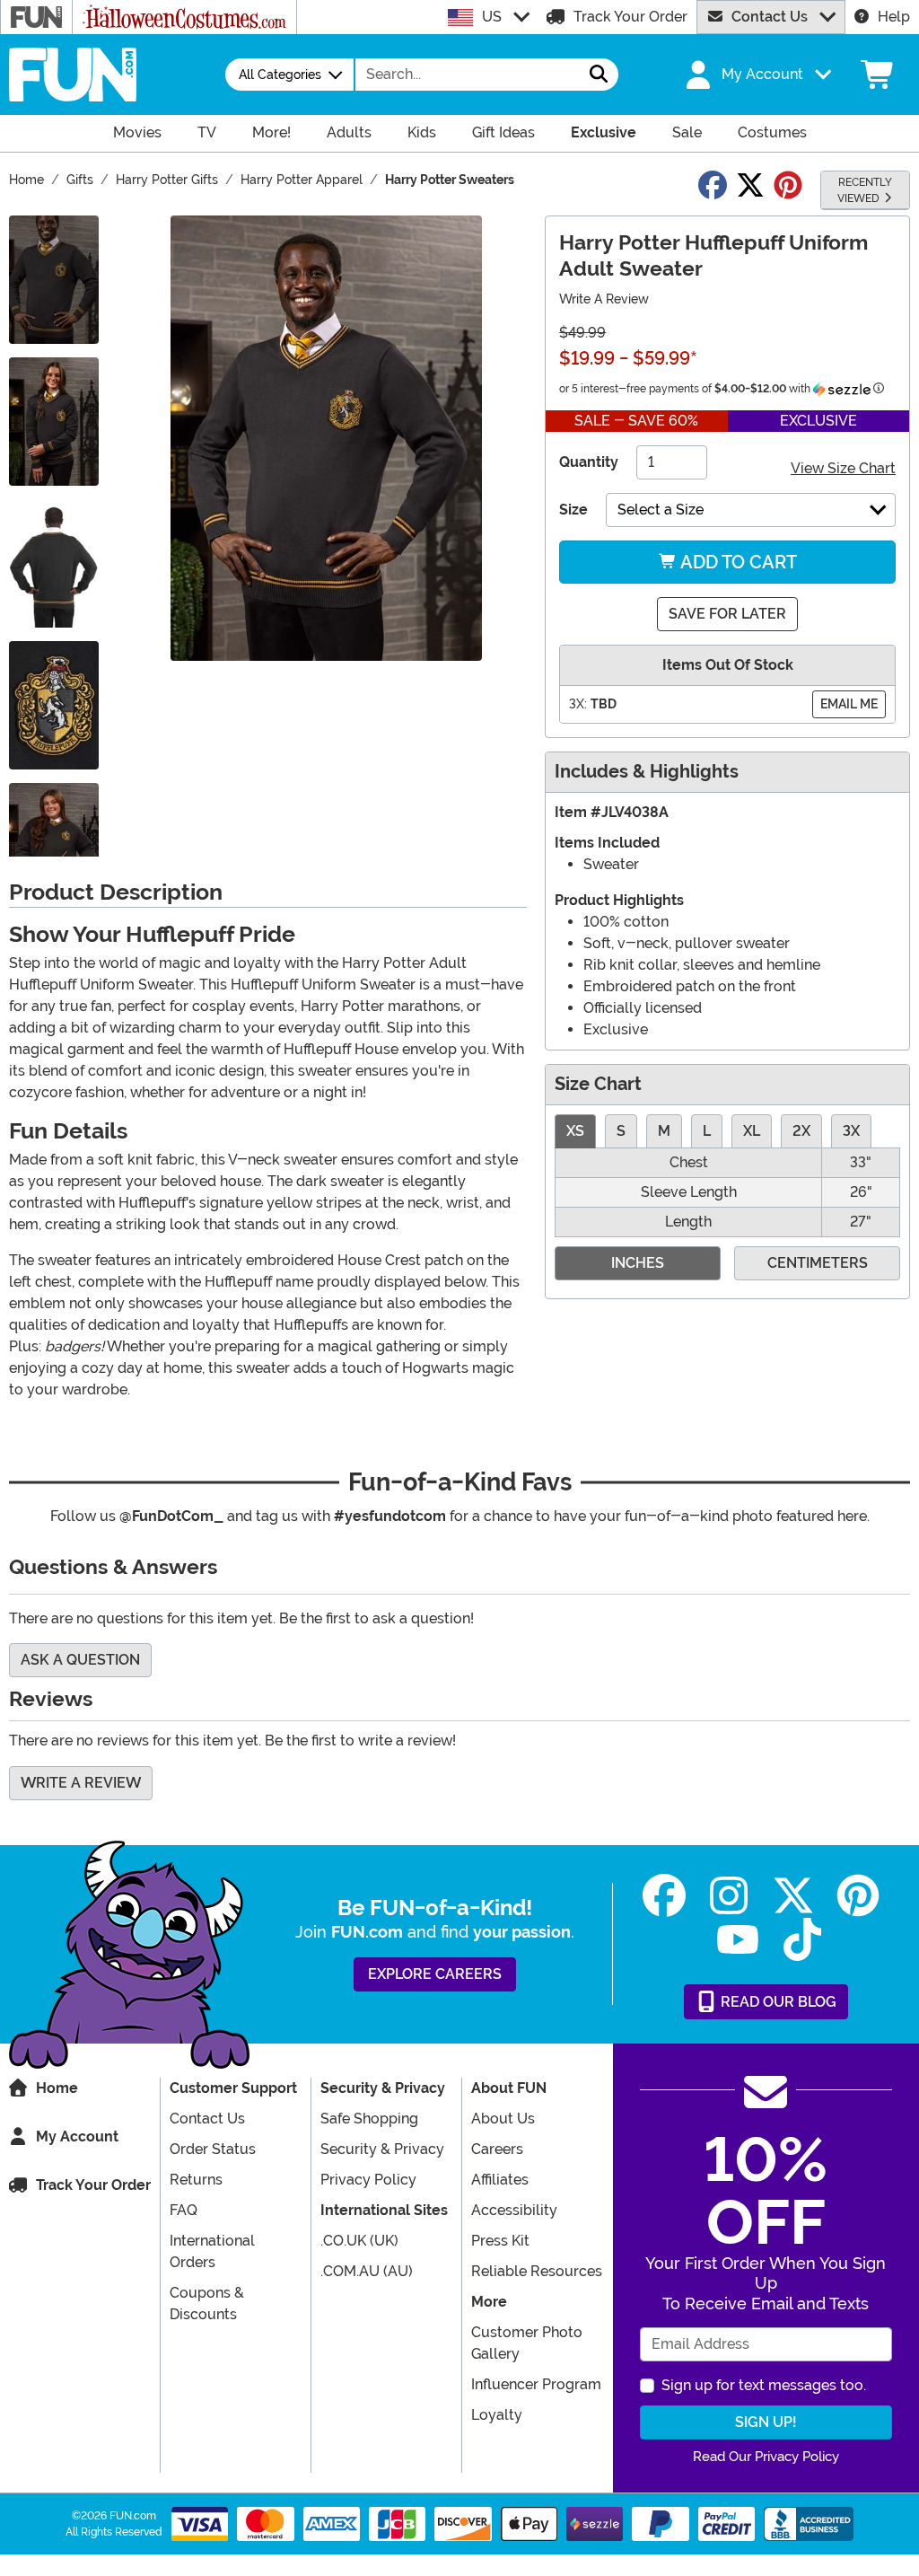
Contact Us (770, 17)
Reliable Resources (537, 2271)
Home (57, 2088)
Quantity (589, 462)
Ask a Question (80, 1660)
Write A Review (604, 299)
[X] (793, 1896)
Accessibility (514, 2210)
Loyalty (497, 2415)
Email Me (849, 704)
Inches (638, 1263)
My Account (77, 2136)
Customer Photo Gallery (527, 2343)
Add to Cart (737, 562)
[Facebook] (664, 1896)
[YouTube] (738, 1940)
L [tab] (707, 1131)
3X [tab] (851, 1131)
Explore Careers (435, 1974)
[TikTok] (802, 1940)
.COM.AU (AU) (367, 2271)
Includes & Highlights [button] (647, 772)
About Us (503, 2119)
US (492, 17)
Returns (196, 2180)
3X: (578, 704)
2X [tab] (801, 1131)
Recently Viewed (865, 190)
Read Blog (777, 2002)
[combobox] (468, 75)
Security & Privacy (382, 2149)
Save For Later (727, 614)
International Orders (212, 2251)
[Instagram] (729, 1896)
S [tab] (621, 1131)
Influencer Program (536, 2384)
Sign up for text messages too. (764, 2385)
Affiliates (500, 2180)
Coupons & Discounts (207, 2303)
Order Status (213, 2149)
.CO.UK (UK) (359, 2241)
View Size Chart (843, 468)
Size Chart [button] (598, 1084)
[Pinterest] (858, 1896)
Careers (497, 2149)
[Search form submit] (599, 75)
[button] (757, 75)
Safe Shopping (369, 2119)
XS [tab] (575, 1131)
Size (573, 510)
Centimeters (818, 1263)
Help (894, 17)
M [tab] (664, 1131)
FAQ (184, 2210)
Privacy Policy (368, 2180)
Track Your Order (630, 17)
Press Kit (500, 2241)
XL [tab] (752, 1131)
